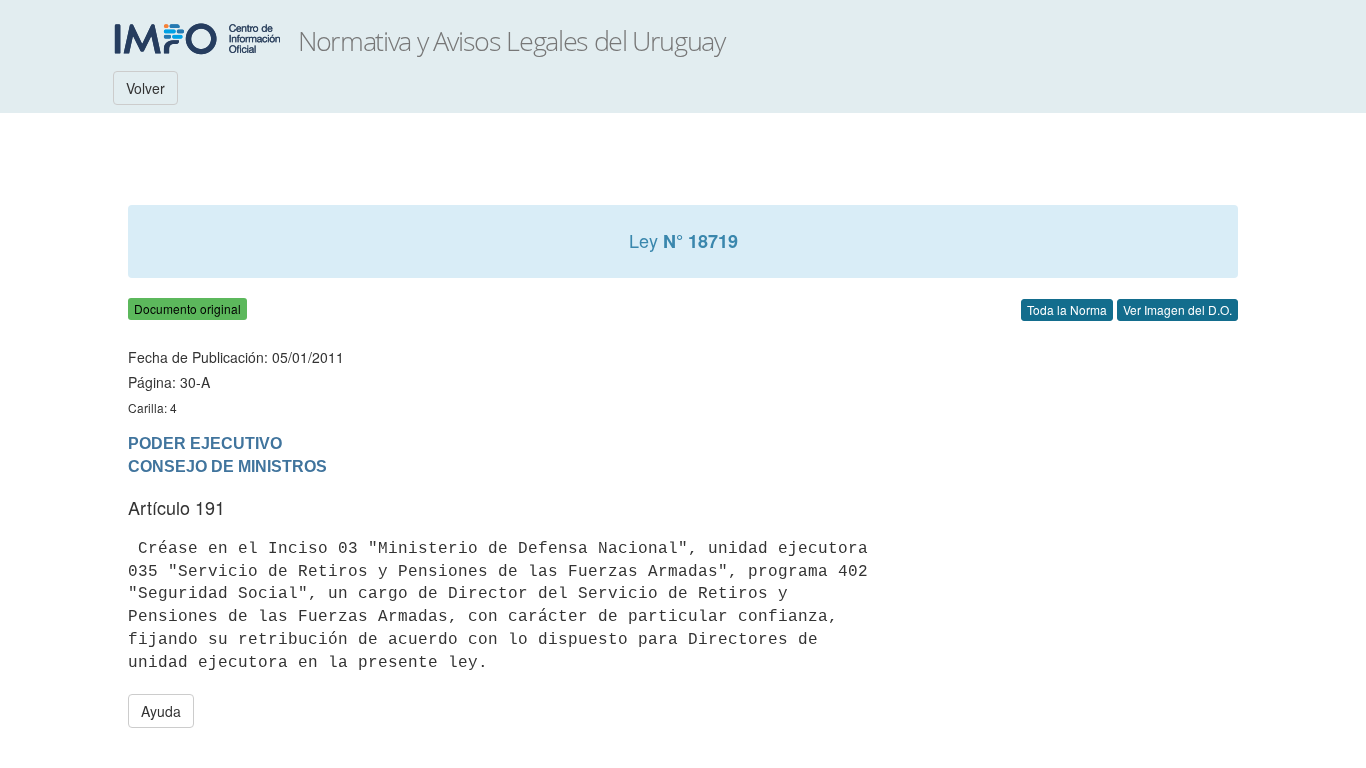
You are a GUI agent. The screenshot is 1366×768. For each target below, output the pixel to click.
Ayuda (161, 711)
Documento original (187, 308)
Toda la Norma (1067, 309)
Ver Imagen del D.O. (1177, 309)
